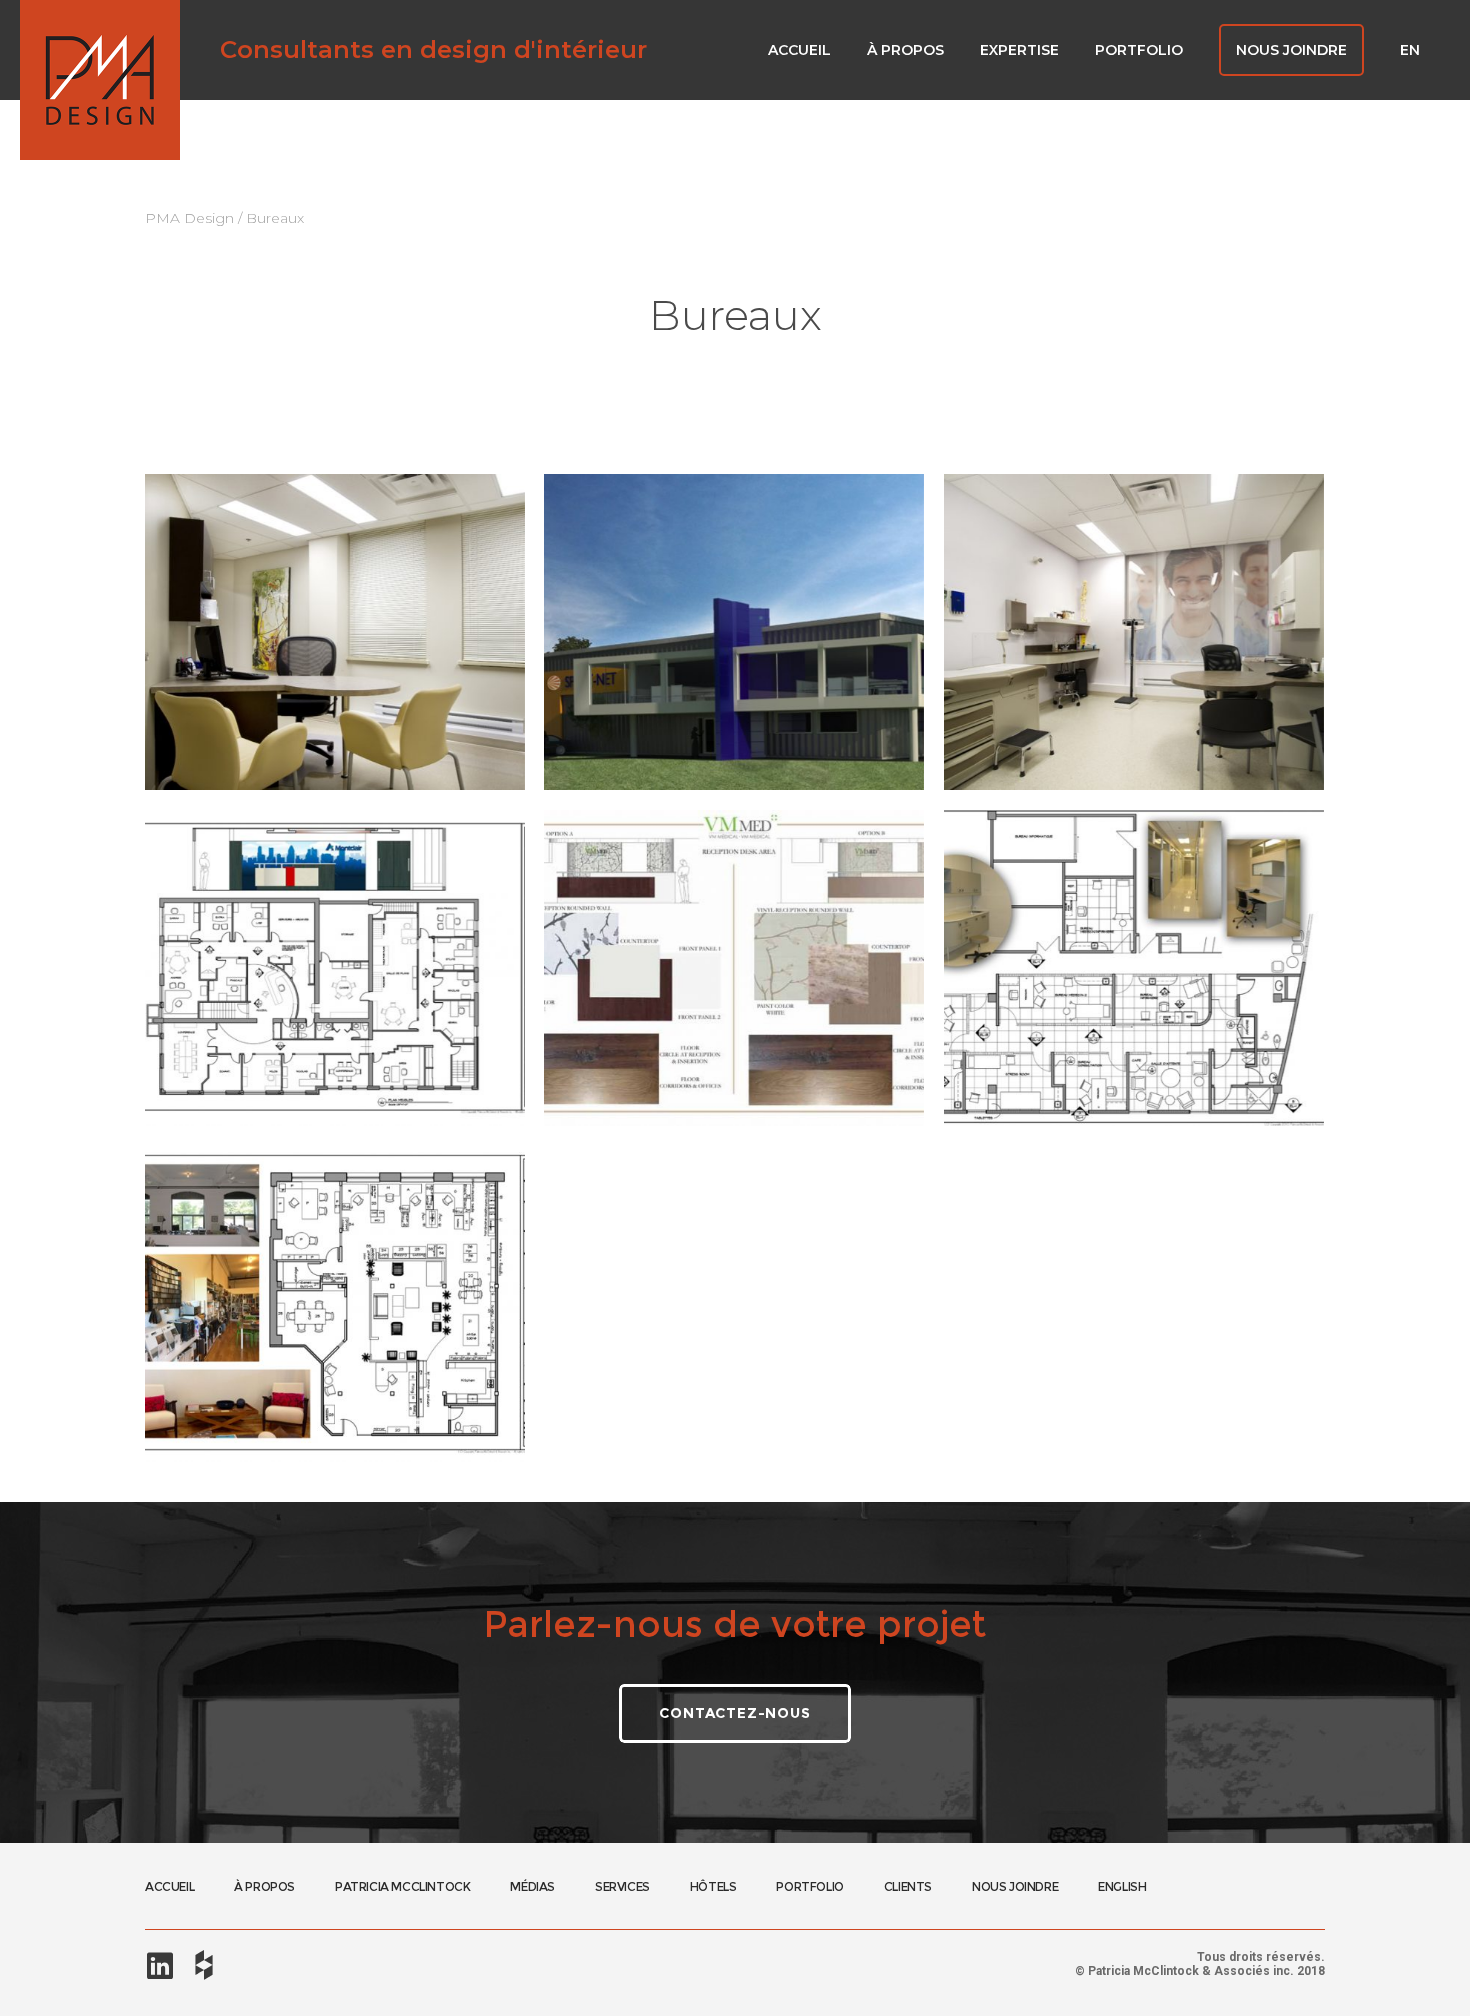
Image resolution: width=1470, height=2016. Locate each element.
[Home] (100, 80)
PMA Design (189, 218)
